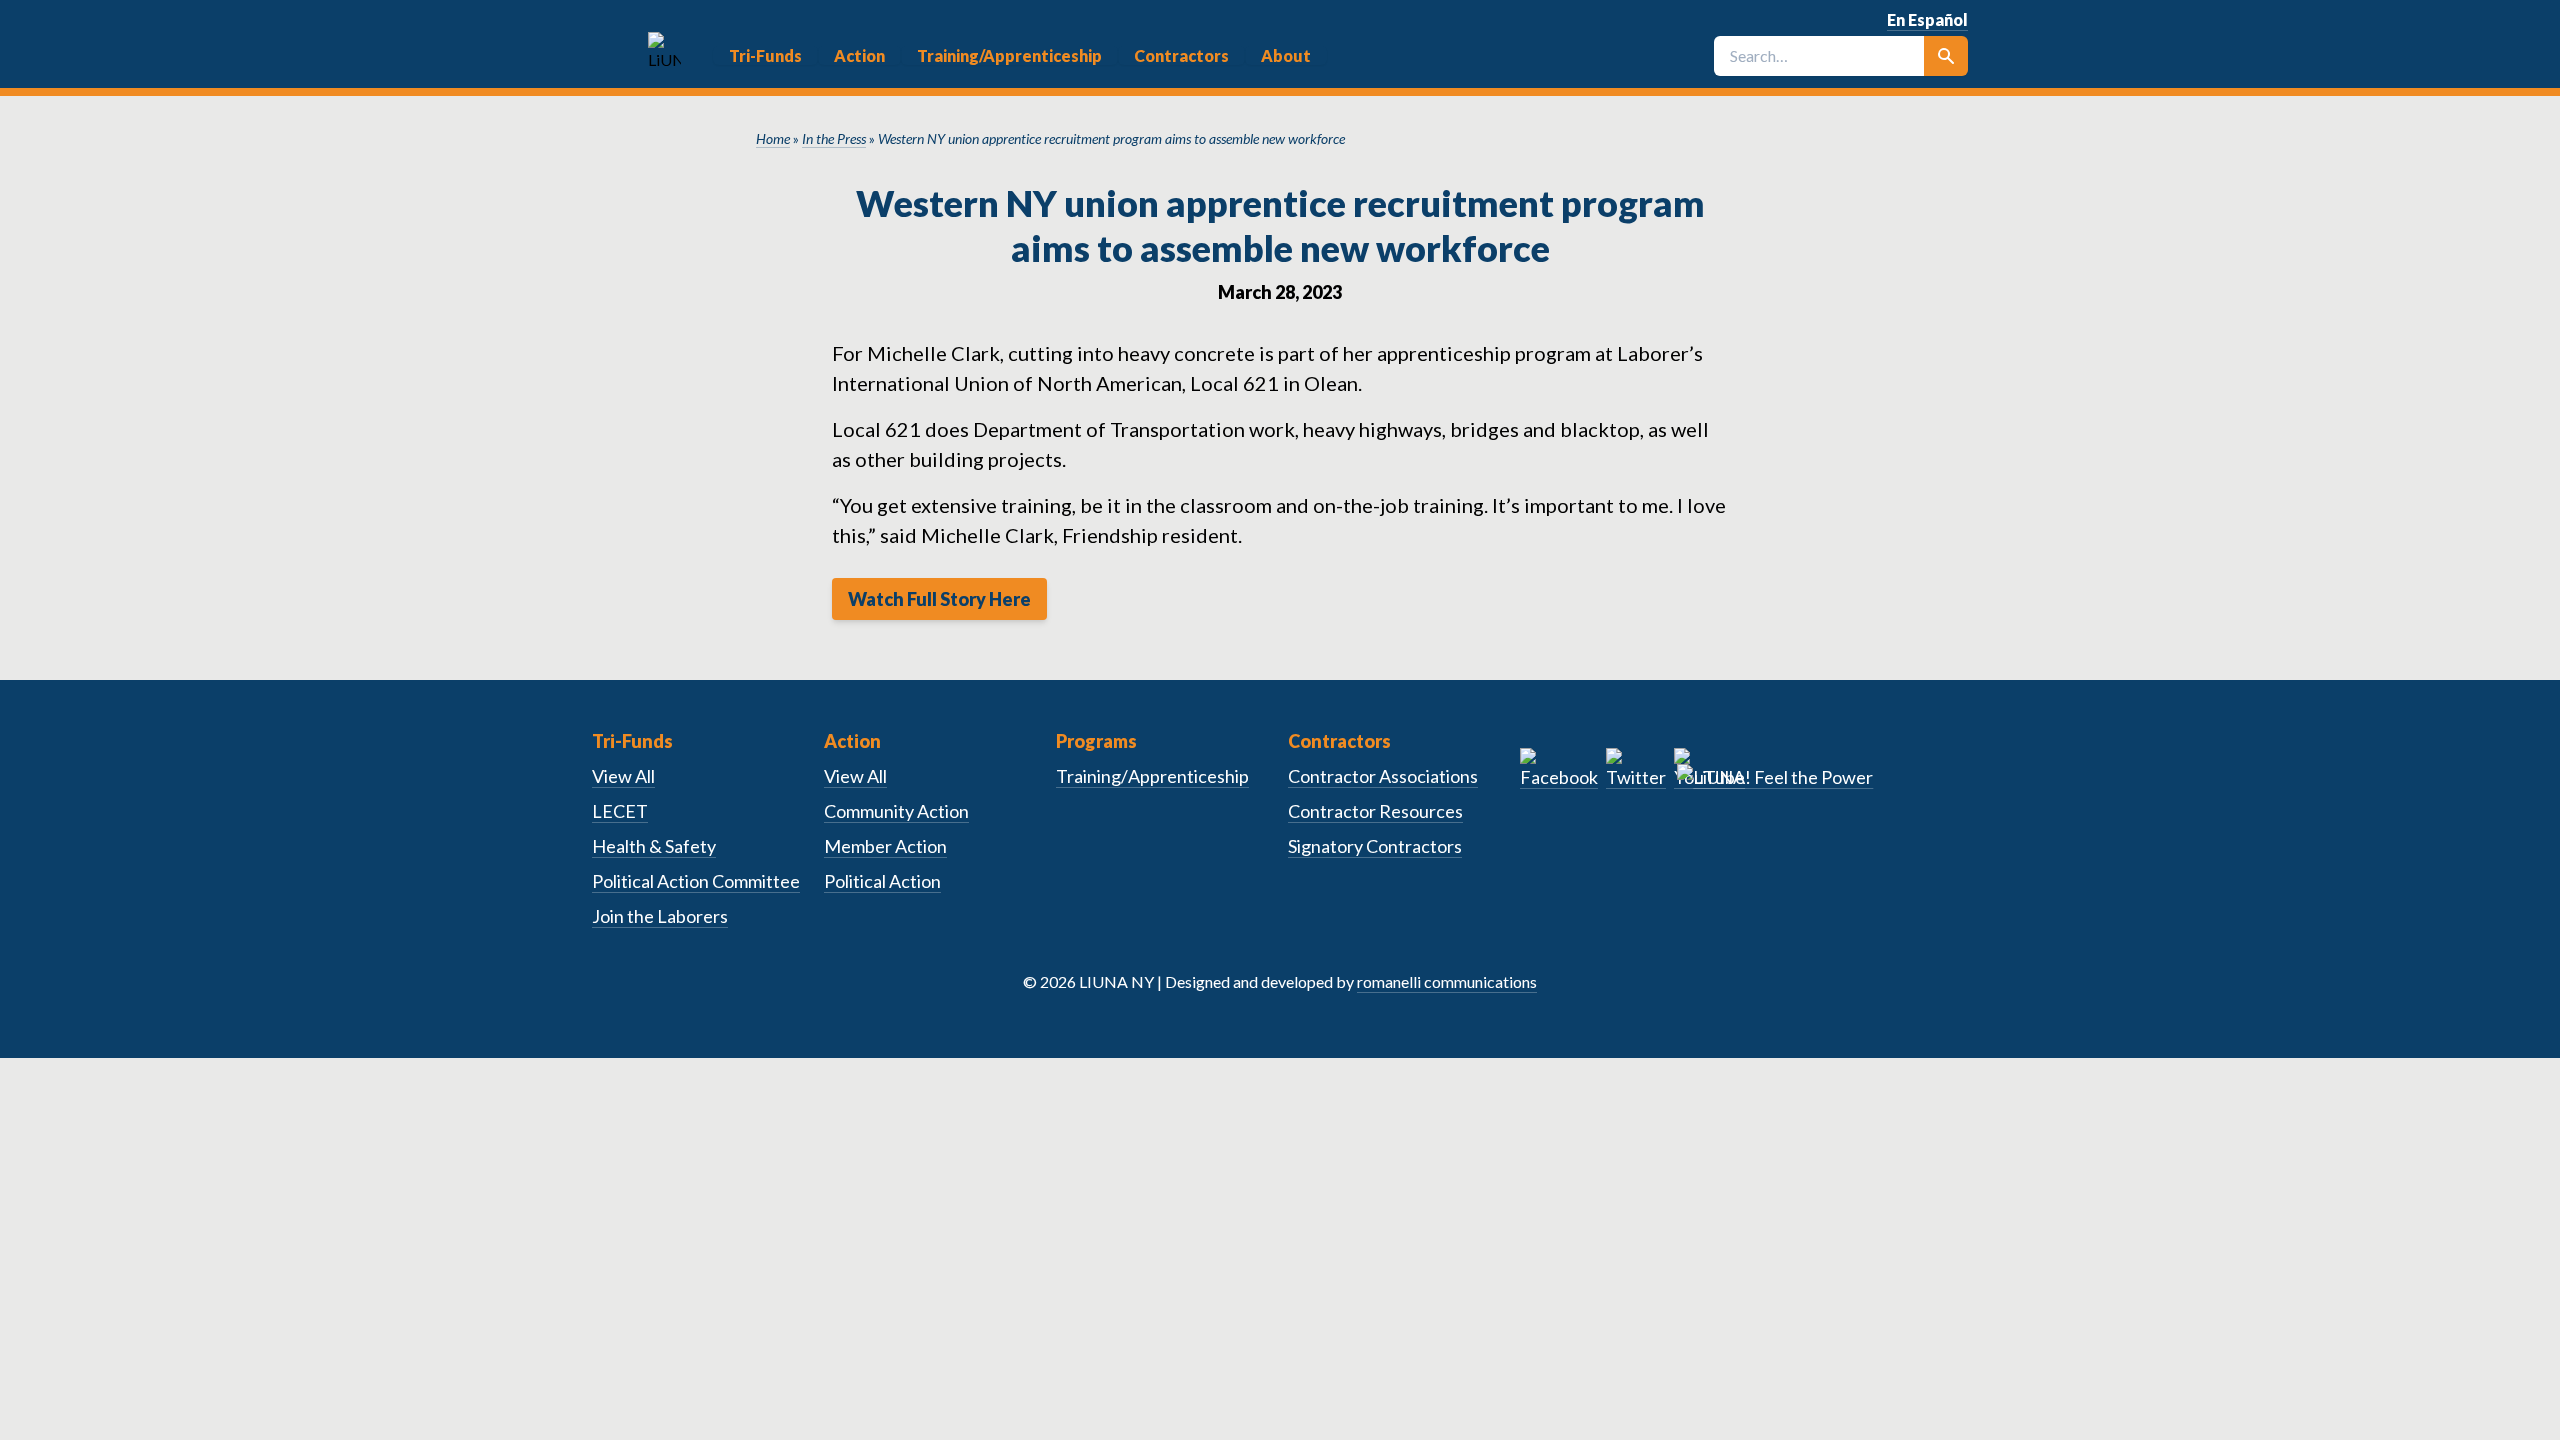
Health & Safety (654, 846)
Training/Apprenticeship (1152, 776)
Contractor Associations (1383, 776)
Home (773, 138)
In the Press (834, 138)
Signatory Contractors (1375, 846)
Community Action (896, 811)
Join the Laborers (660, 916)
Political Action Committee (696, 881)
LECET (620, 811)
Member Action (885, 846)
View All (623, 776)
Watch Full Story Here (939, 599)
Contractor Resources (1375, 811)
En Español (1927, 19)
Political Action (882, 881)
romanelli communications (1447, 981)
